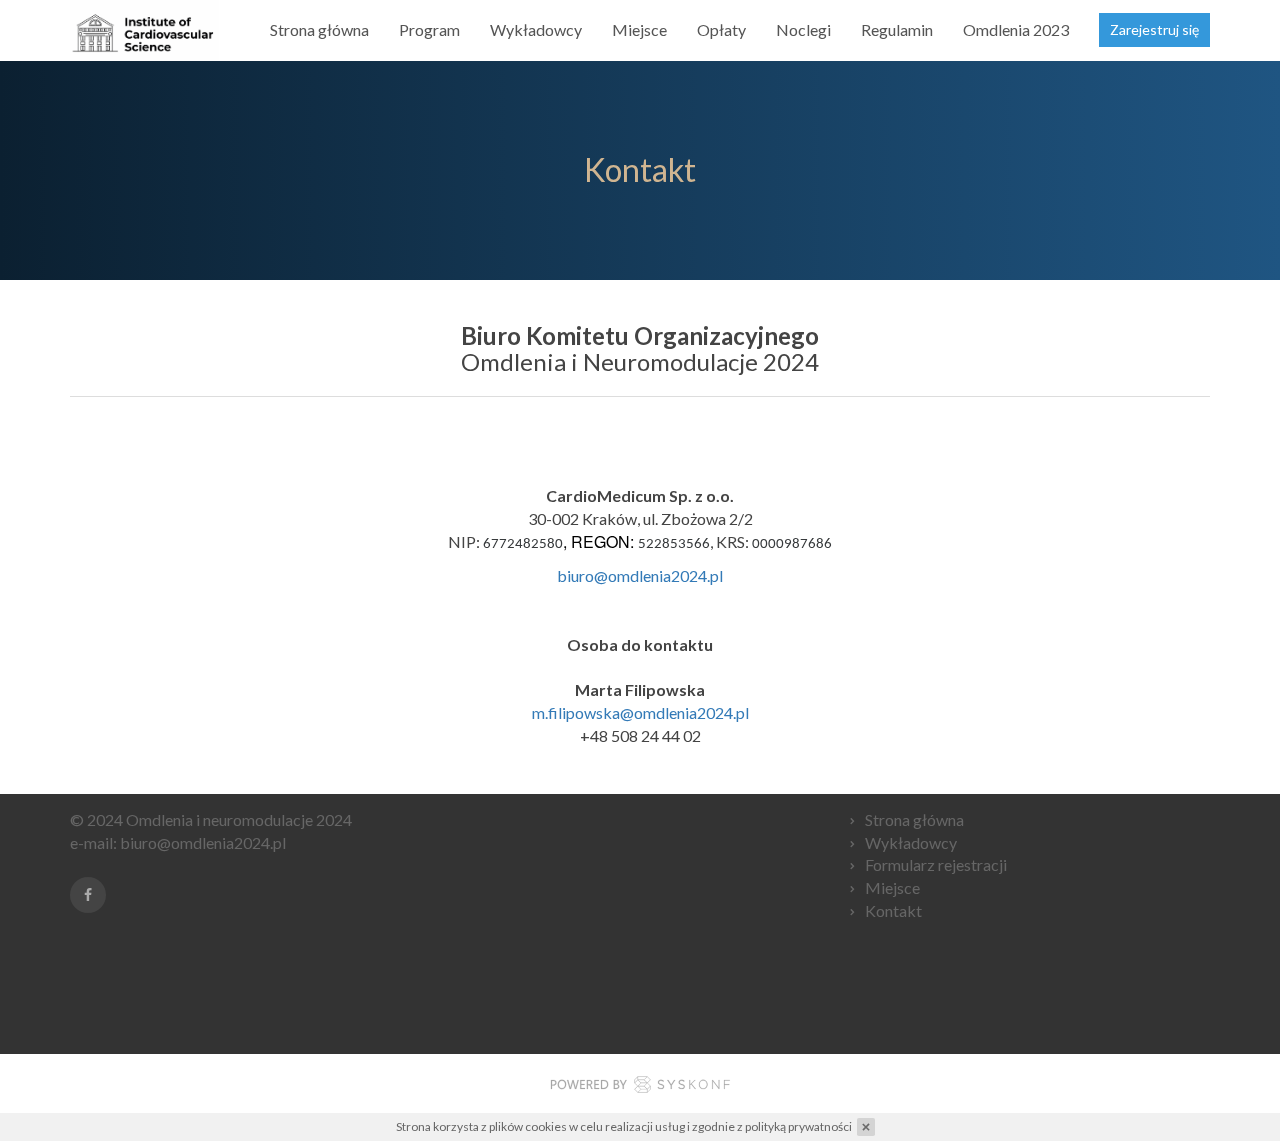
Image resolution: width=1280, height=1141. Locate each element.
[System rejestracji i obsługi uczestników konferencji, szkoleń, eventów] (640, 1087)
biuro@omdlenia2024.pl (640, 575)
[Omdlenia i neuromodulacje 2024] (144, 30)
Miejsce (639, 29)
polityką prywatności (798, 1126)
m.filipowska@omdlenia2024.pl (640, 712)
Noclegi (803, 29)
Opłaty (721, 29)
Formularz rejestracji (936, 864)
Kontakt (893, 910)
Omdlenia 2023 (1016, 29)
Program (429, 29)
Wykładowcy (536, 29)
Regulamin (897, 29)
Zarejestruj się (1154, 29)
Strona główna (319, 29)
